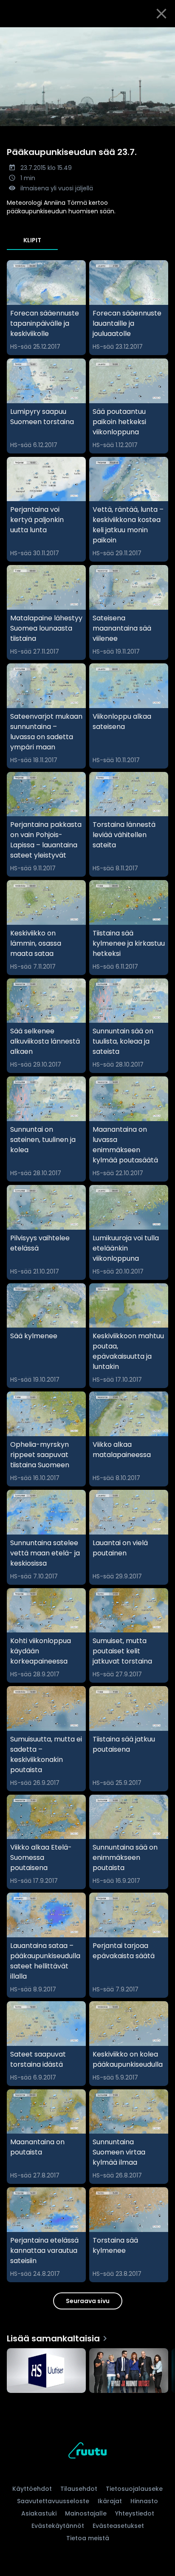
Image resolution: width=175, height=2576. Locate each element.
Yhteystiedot (135, 2513)
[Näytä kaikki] (87, 2369)
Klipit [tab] (32, 240)
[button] (87, 77)
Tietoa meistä (88, 2538)
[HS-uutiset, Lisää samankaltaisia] (46, 2371)
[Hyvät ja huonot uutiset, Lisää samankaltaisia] (129, 2371)
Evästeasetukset (118, 2526)
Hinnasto (144, 2501)
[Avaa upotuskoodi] (164, 34)
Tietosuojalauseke (134, 2489)
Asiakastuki (39, 2513)
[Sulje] (161, 14)
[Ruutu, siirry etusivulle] (87, 2452)
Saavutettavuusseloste (53, 2501)
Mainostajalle (86, 2513)
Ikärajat (110, 2501)
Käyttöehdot (32, 2489)
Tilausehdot (79, 2489)
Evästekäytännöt (58, 2526)
